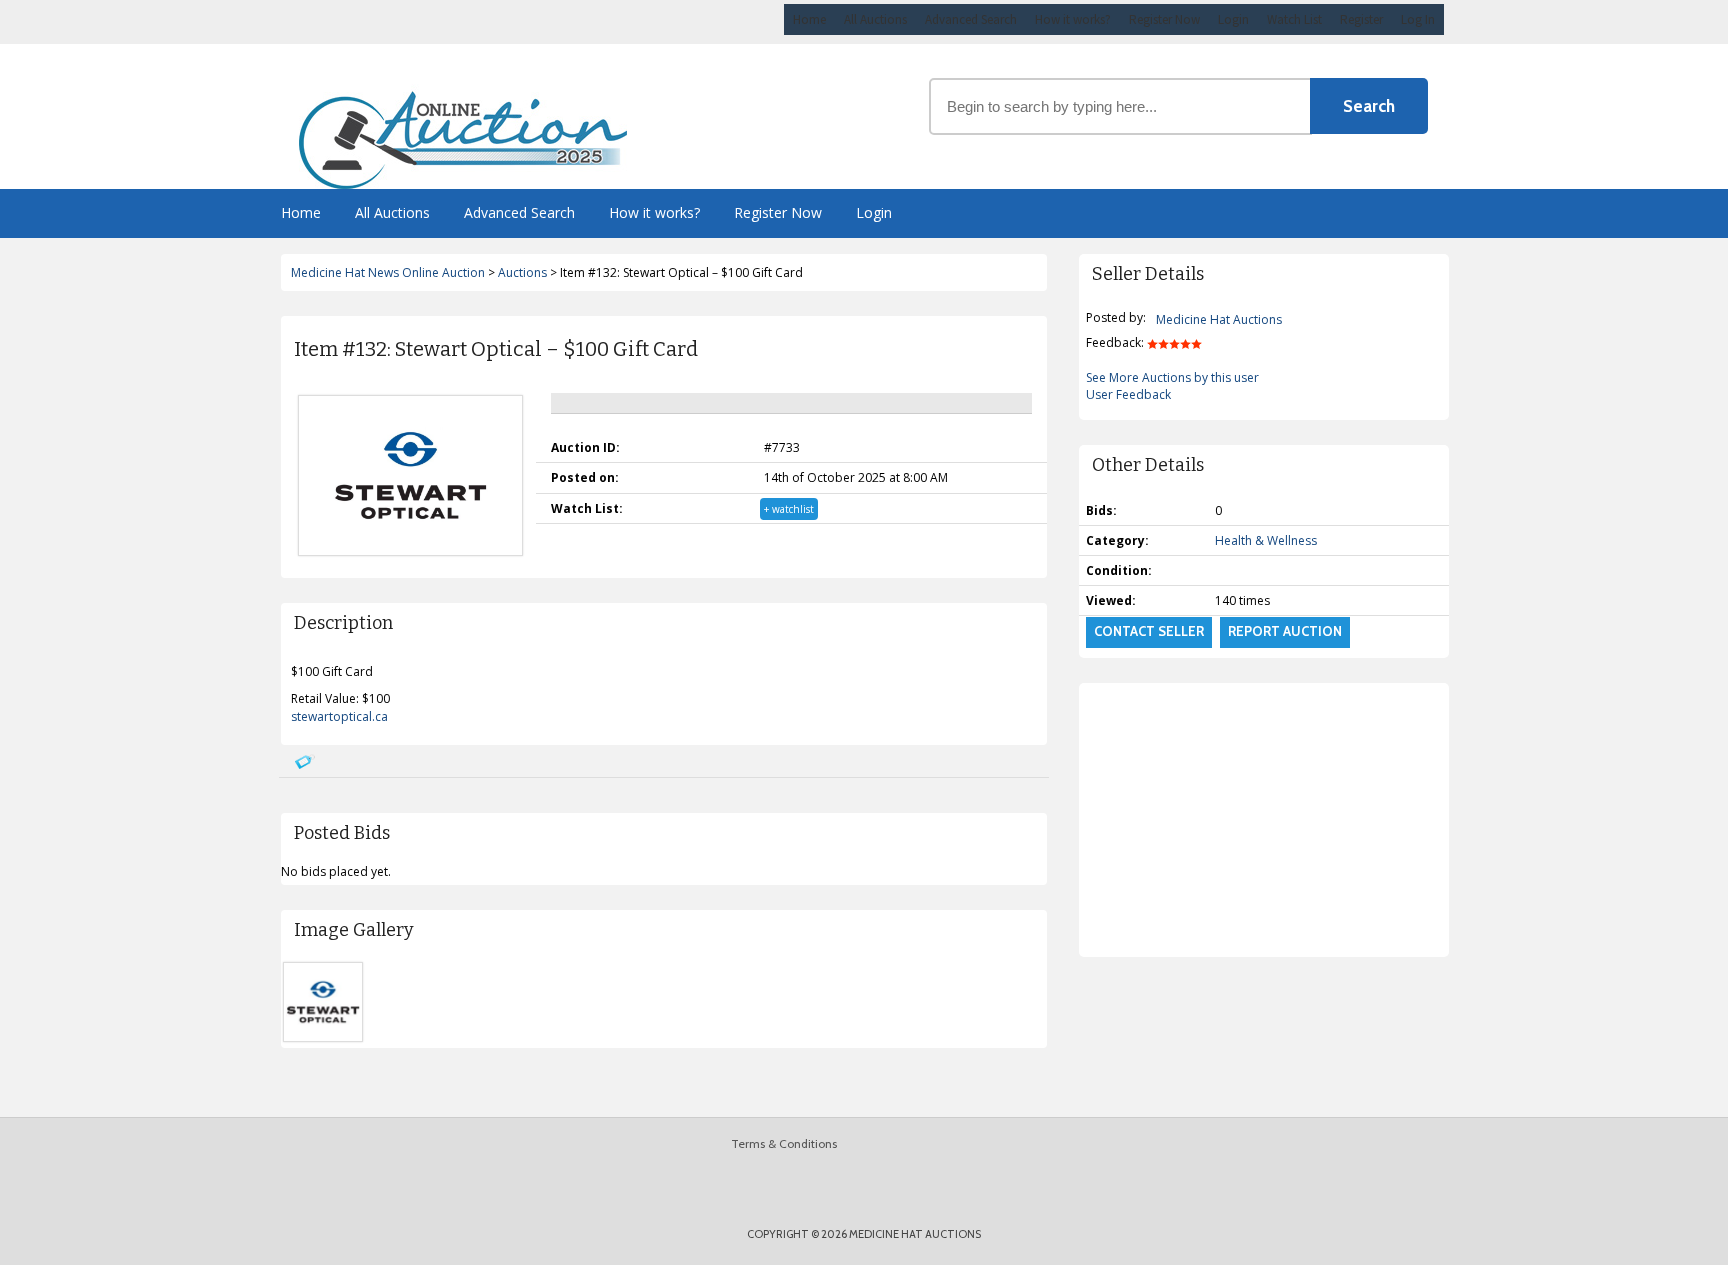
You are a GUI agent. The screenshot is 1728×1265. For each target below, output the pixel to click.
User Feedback (1128, 394)
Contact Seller (1149, 631)
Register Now (1164, 19)
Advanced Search (971, 19)
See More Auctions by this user (1172, 377)
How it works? (1073, 19)
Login (1233, 19)
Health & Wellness (1266, 540)
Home (809, 19)
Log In (1418, 19)
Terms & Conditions (784, 1143)
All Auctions (875, 19)
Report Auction (1285, 631)
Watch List (1294, 19)
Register (1361, 19)
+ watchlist (789, 509)
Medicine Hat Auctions (1219, 319)
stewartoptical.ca (339, 716)
